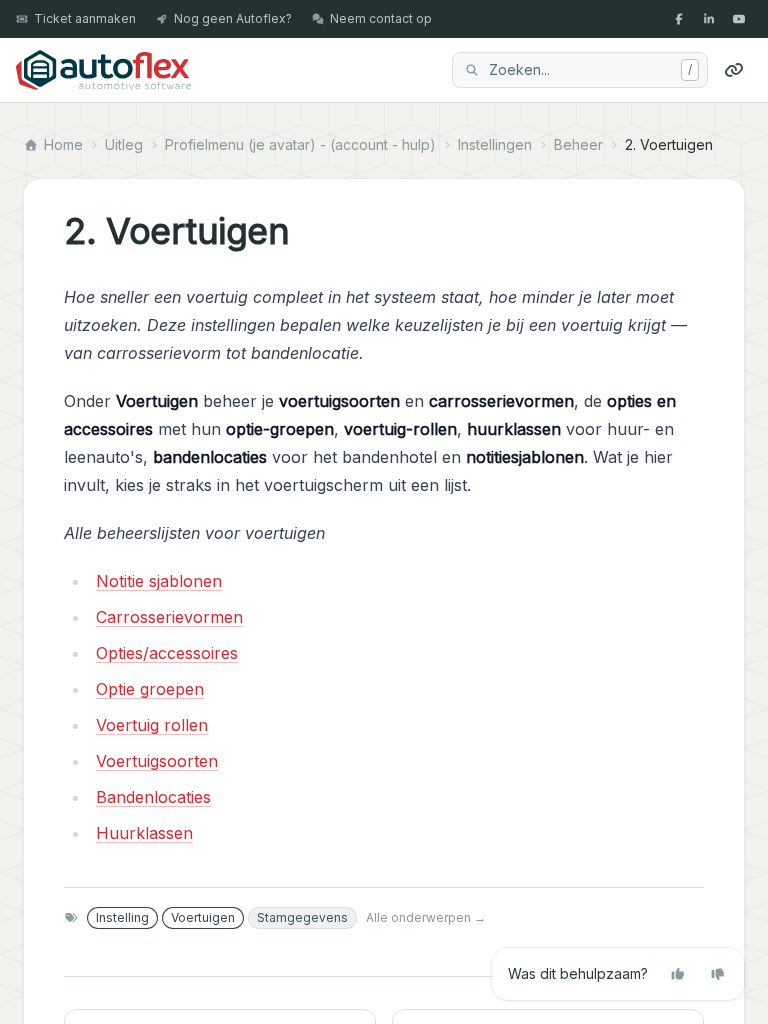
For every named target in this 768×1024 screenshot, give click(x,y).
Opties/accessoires (167, 653)
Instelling (122, 917)
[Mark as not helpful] (718, 974)
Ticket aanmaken (85, 18)
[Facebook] (679, 19)
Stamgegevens (302, 917)
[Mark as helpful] (678, 974)
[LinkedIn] (709, 19)
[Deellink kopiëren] (734, 70)
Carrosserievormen (169, 617)
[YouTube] (739, 19)
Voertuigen (203, 917)
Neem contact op (381, 18)
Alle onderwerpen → (426, 917)
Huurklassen (144, 833)
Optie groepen (150, 689)
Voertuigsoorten (157, 761)
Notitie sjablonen (159, 581)
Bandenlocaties (153, 797)
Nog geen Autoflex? (233, 18)
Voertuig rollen (152, 725)
